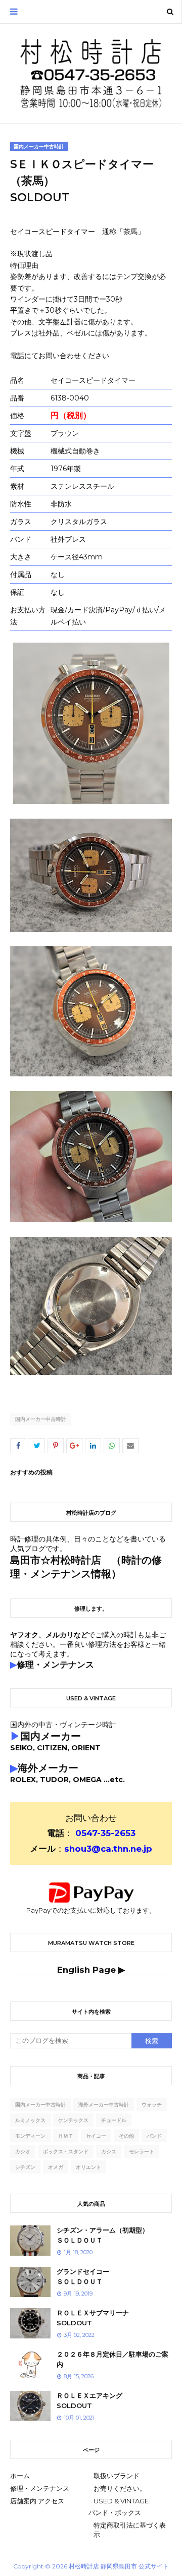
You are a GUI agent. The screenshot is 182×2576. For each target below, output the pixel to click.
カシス (109, 2152)
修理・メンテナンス (40, 2488)
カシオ (23, 2152)
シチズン (25, 2167)
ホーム (20, 2476)
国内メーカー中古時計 (40, 1419)
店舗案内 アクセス (37, 2501)
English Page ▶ (91, 1970)
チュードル (114, 2120)
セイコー (96, 2136)
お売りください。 (120, 2488)
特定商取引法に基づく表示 (130, 2530)
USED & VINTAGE (121, 2501)
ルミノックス (30, 2120)
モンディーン (30, 2136)
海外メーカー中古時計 (104, 2105)
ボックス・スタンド (66, 2152)
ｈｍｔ (66, 2136)
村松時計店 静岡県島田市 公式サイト (119, 2566)
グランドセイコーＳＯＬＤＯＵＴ (83, 2276)
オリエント (88, 2167)
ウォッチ (152, 2105)
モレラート (142, 2152)
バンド (154, 2136)
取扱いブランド (117, 2476)
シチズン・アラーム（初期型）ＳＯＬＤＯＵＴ (103, 2235)
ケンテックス (73, 2120)
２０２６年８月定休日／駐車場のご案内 (112, 2359)
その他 (126, 2136)
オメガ (56, 2167)
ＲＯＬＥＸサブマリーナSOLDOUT (93, 2318)
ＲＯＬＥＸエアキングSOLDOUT (89, 2400)
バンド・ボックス (115, 2512)
